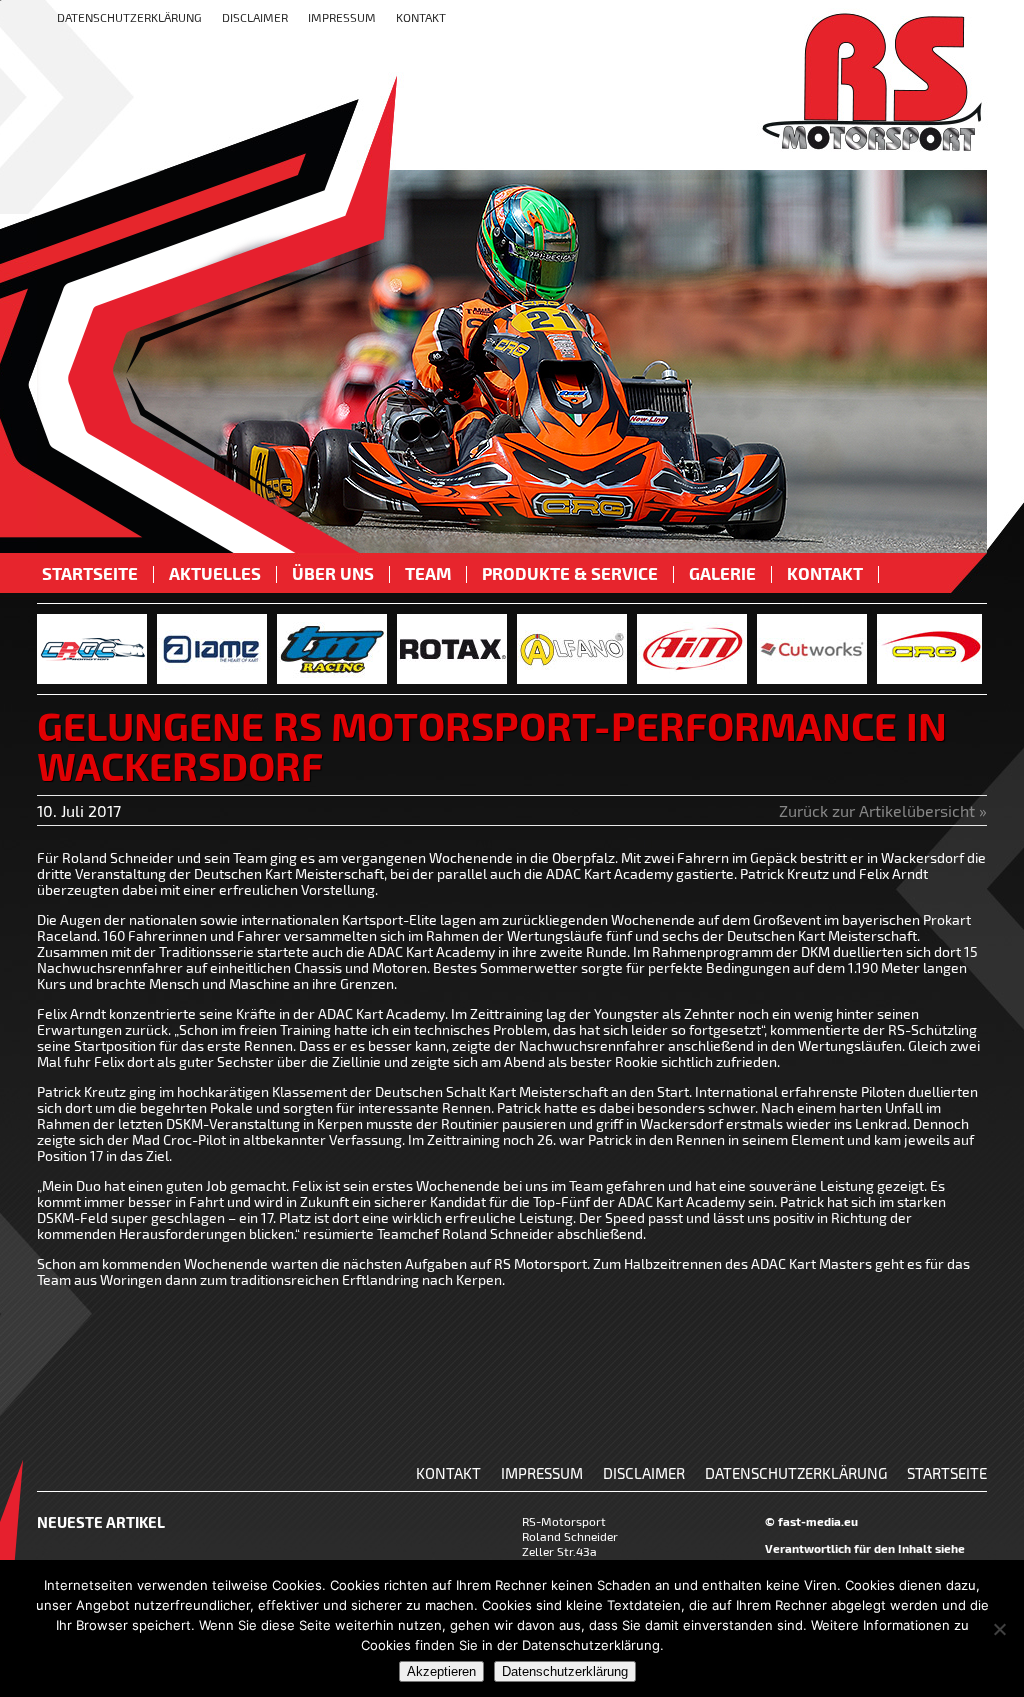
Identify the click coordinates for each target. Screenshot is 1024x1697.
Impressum (342, 17)
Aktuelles (215, 574)
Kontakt (421, 17)
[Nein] (999, 1629)
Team (428, 574)
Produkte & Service (570, 574)
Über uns (333, 574)
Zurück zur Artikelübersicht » (883, 810)
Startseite (90, 574)
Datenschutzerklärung (129, 17)
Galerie (722, 574)
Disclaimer (255, 17)
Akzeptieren (441, 1671)
